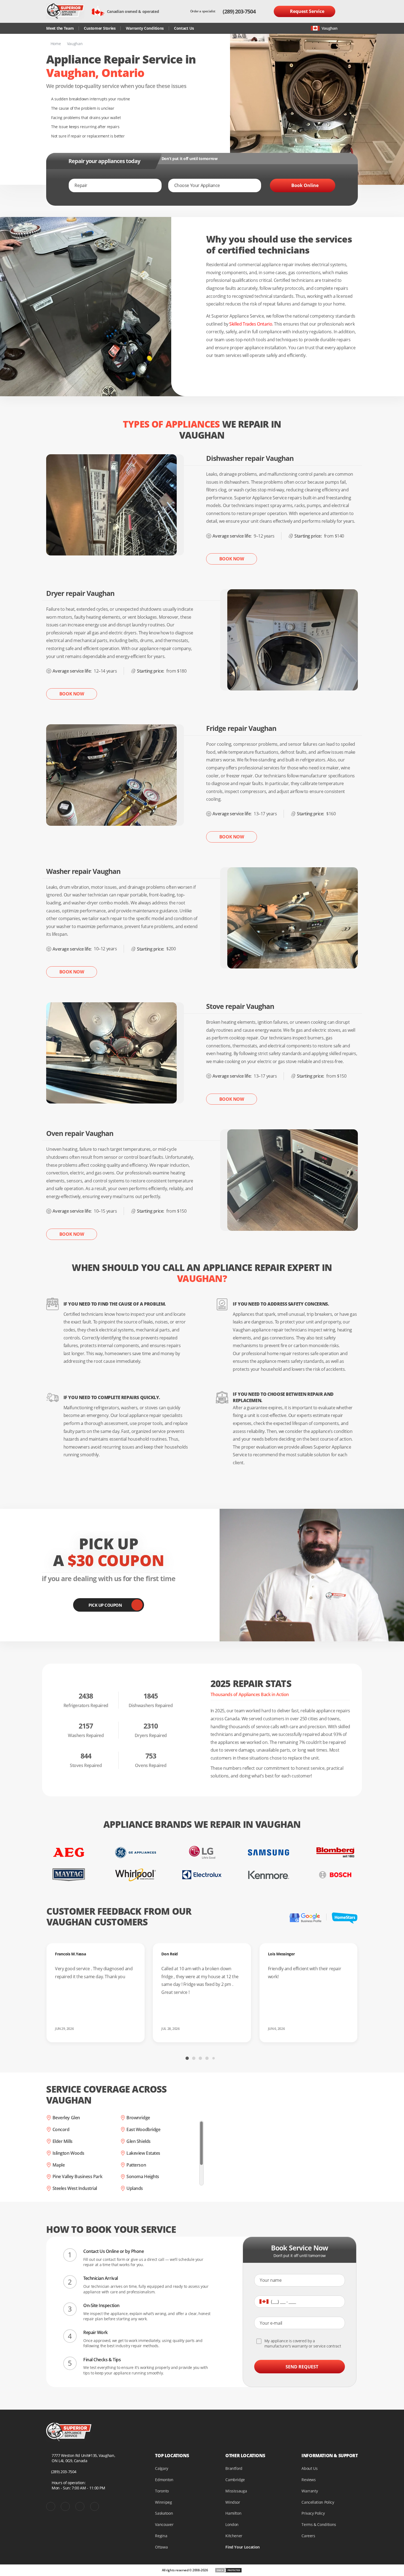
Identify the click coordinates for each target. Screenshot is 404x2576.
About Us (309, 2468)
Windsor (233, 2502)
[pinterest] (65, 2507)
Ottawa (161, 2547)
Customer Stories (100, 28)
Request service (307, 11)
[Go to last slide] (130, 2058)
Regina (161, 2536)
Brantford (234, 2468)
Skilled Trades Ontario (251, 324)
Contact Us (184, 28)
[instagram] (80, 2507)
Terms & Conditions (319, 2524)
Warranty (310, 2491)
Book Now (232, 559)
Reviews (309, 2480)
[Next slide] (274, 2058)
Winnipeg (163, 2502)
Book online (305, 185)
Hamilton (233, 2513)
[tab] (187, 2058)
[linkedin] (95, 2507)
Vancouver (164, 2524)
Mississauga (236, 2491)
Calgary (162, 2468)
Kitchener (234, 2536)
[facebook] (51, 2507)
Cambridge (235, 2480)
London (232, 2524)
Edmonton (164, 2480)
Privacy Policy (313, 2513)
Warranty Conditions (145, 28)
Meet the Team (60, 28)
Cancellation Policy (318, 2502)
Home (56, 44)
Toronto (162, 2491)
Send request (302, 2367)
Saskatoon (164, 2513)
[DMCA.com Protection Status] (228, 2570)
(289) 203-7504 (239, 11)
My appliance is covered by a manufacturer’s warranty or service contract (303, 2343)
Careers (308, 2536)
